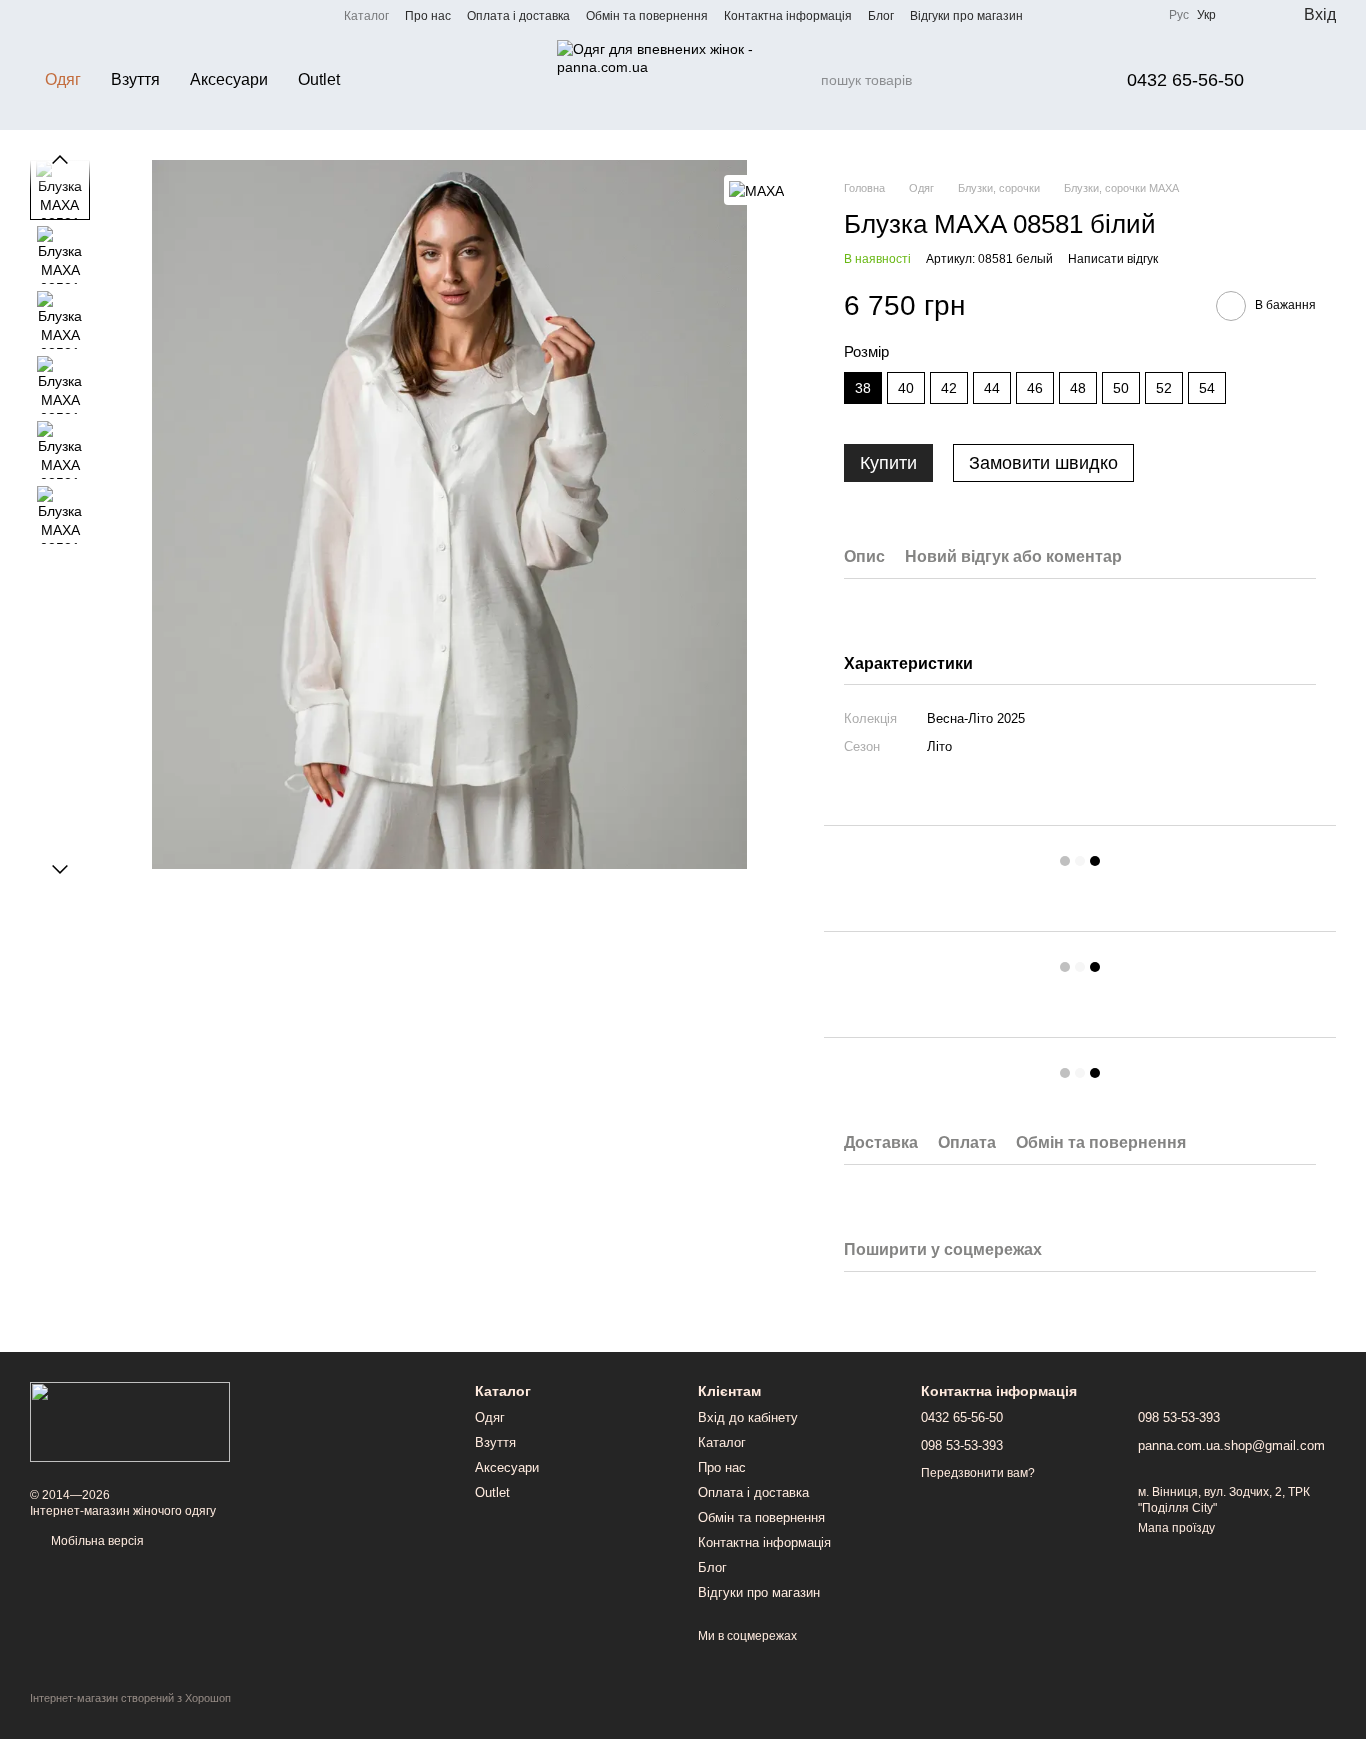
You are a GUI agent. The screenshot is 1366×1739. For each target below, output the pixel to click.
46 (1035, 388)
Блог (881, 16)
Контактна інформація (788, 16)
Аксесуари (229, 79)
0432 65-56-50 (1185, 80)
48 (1078, 388)
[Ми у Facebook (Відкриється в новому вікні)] (38, 15)
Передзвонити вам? (978, 1473)
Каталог (366, 16)
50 (1121, 388)
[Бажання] (1246, 15)
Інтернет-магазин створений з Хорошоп (130, 1698)
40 (906, 388)
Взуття (135, 79)
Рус (1179, 15)
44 (992, 388)
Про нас (428, 16)
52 (1164, 388)
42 (949, 388)
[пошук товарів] (805, 80)
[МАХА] (756, 189)
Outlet (319, 79)
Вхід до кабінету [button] (748, 1417)
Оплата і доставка (518, 16)
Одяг (63, 79)
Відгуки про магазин (966, 16)
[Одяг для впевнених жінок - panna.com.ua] (130, 1421)
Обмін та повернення (647, 16)
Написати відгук (1113, 259)
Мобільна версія (96, 1541)
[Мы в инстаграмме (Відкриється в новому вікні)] (62, 15)
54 (1207, 388)
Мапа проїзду (1176, 1528)
